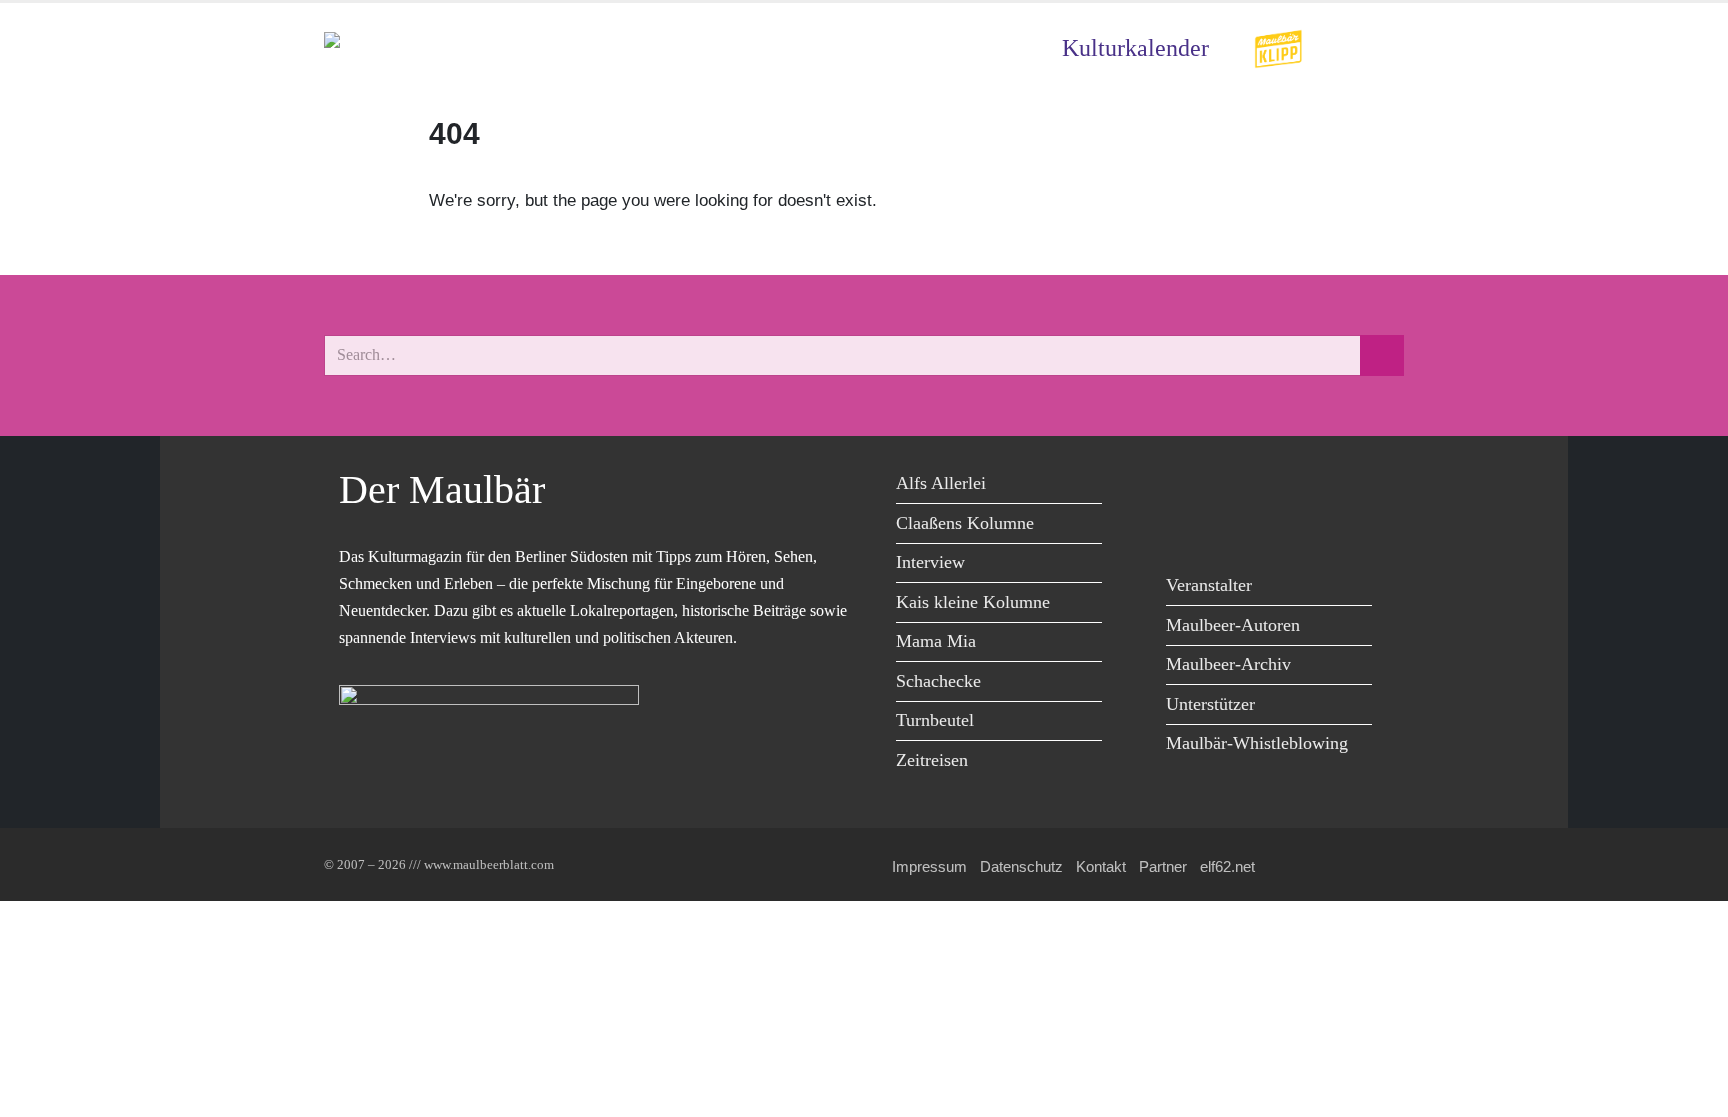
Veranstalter (1209, 585)
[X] (1231, 486)
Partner (1163, 866)
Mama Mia (936, 641)
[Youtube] (1276, 486)
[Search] (1382, 355)
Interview (930, 562)
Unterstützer (1210, 704)
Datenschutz (1021, 866)
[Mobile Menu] (1380, 48)
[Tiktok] (1186, 527)
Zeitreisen (932, 760)
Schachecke (938, 681)
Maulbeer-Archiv (1228, 664)
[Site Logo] (439, 48)
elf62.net (1227, 866)
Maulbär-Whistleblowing (1257, 743)
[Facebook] (1186, 486)
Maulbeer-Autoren (1233, 625)
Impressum (929, 866)
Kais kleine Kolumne (973, 602)
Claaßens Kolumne (965, 523)
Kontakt (1101, 866)
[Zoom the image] (1278, 42)
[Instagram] (1321, 486)
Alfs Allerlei (941, 483)
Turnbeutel (935, 720)
